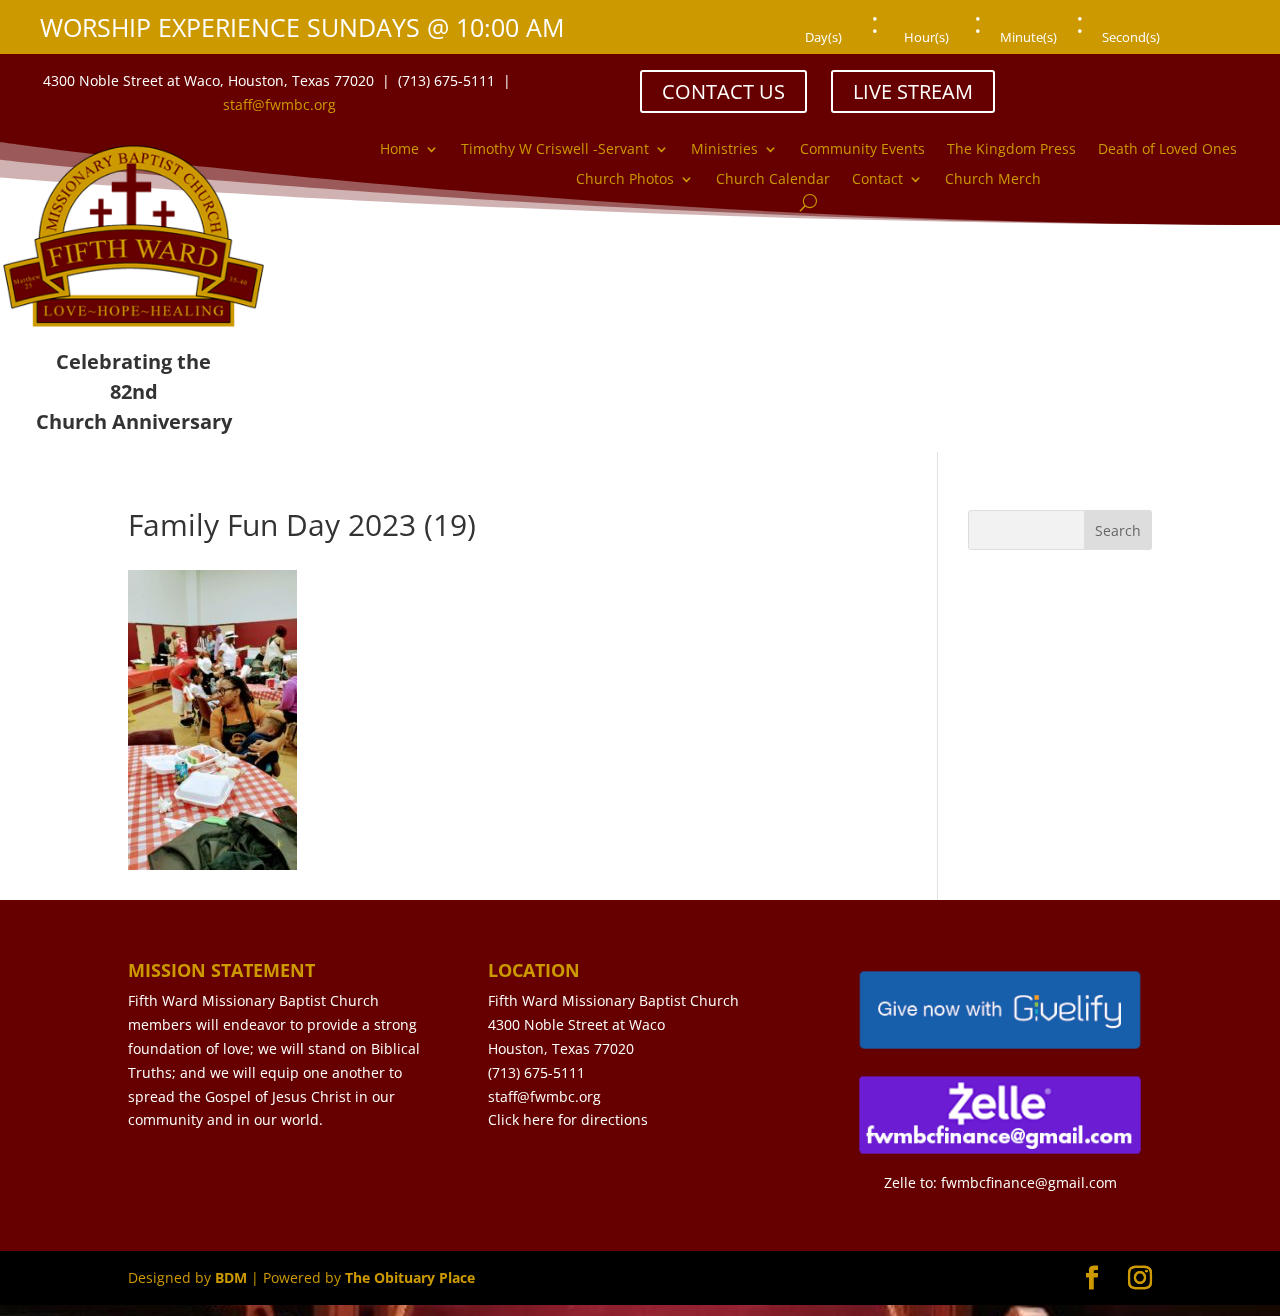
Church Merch (993, 180)
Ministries (724, 150)
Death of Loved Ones (1167, 150)
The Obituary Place (410, 1277)
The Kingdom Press (1011, 150)
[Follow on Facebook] (1106, 80)
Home (399, 150)
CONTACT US (723, 91)
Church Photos (625, 180)
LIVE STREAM (913, 91)
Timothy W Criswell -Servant (555, 150)
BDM (231, 1277)
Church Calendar (773, 180)
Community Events (862, 150)
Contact (877, 180)
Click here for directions (568, 1119)
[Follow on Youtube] (1186, 80)
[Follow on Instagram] (1146, 80)
